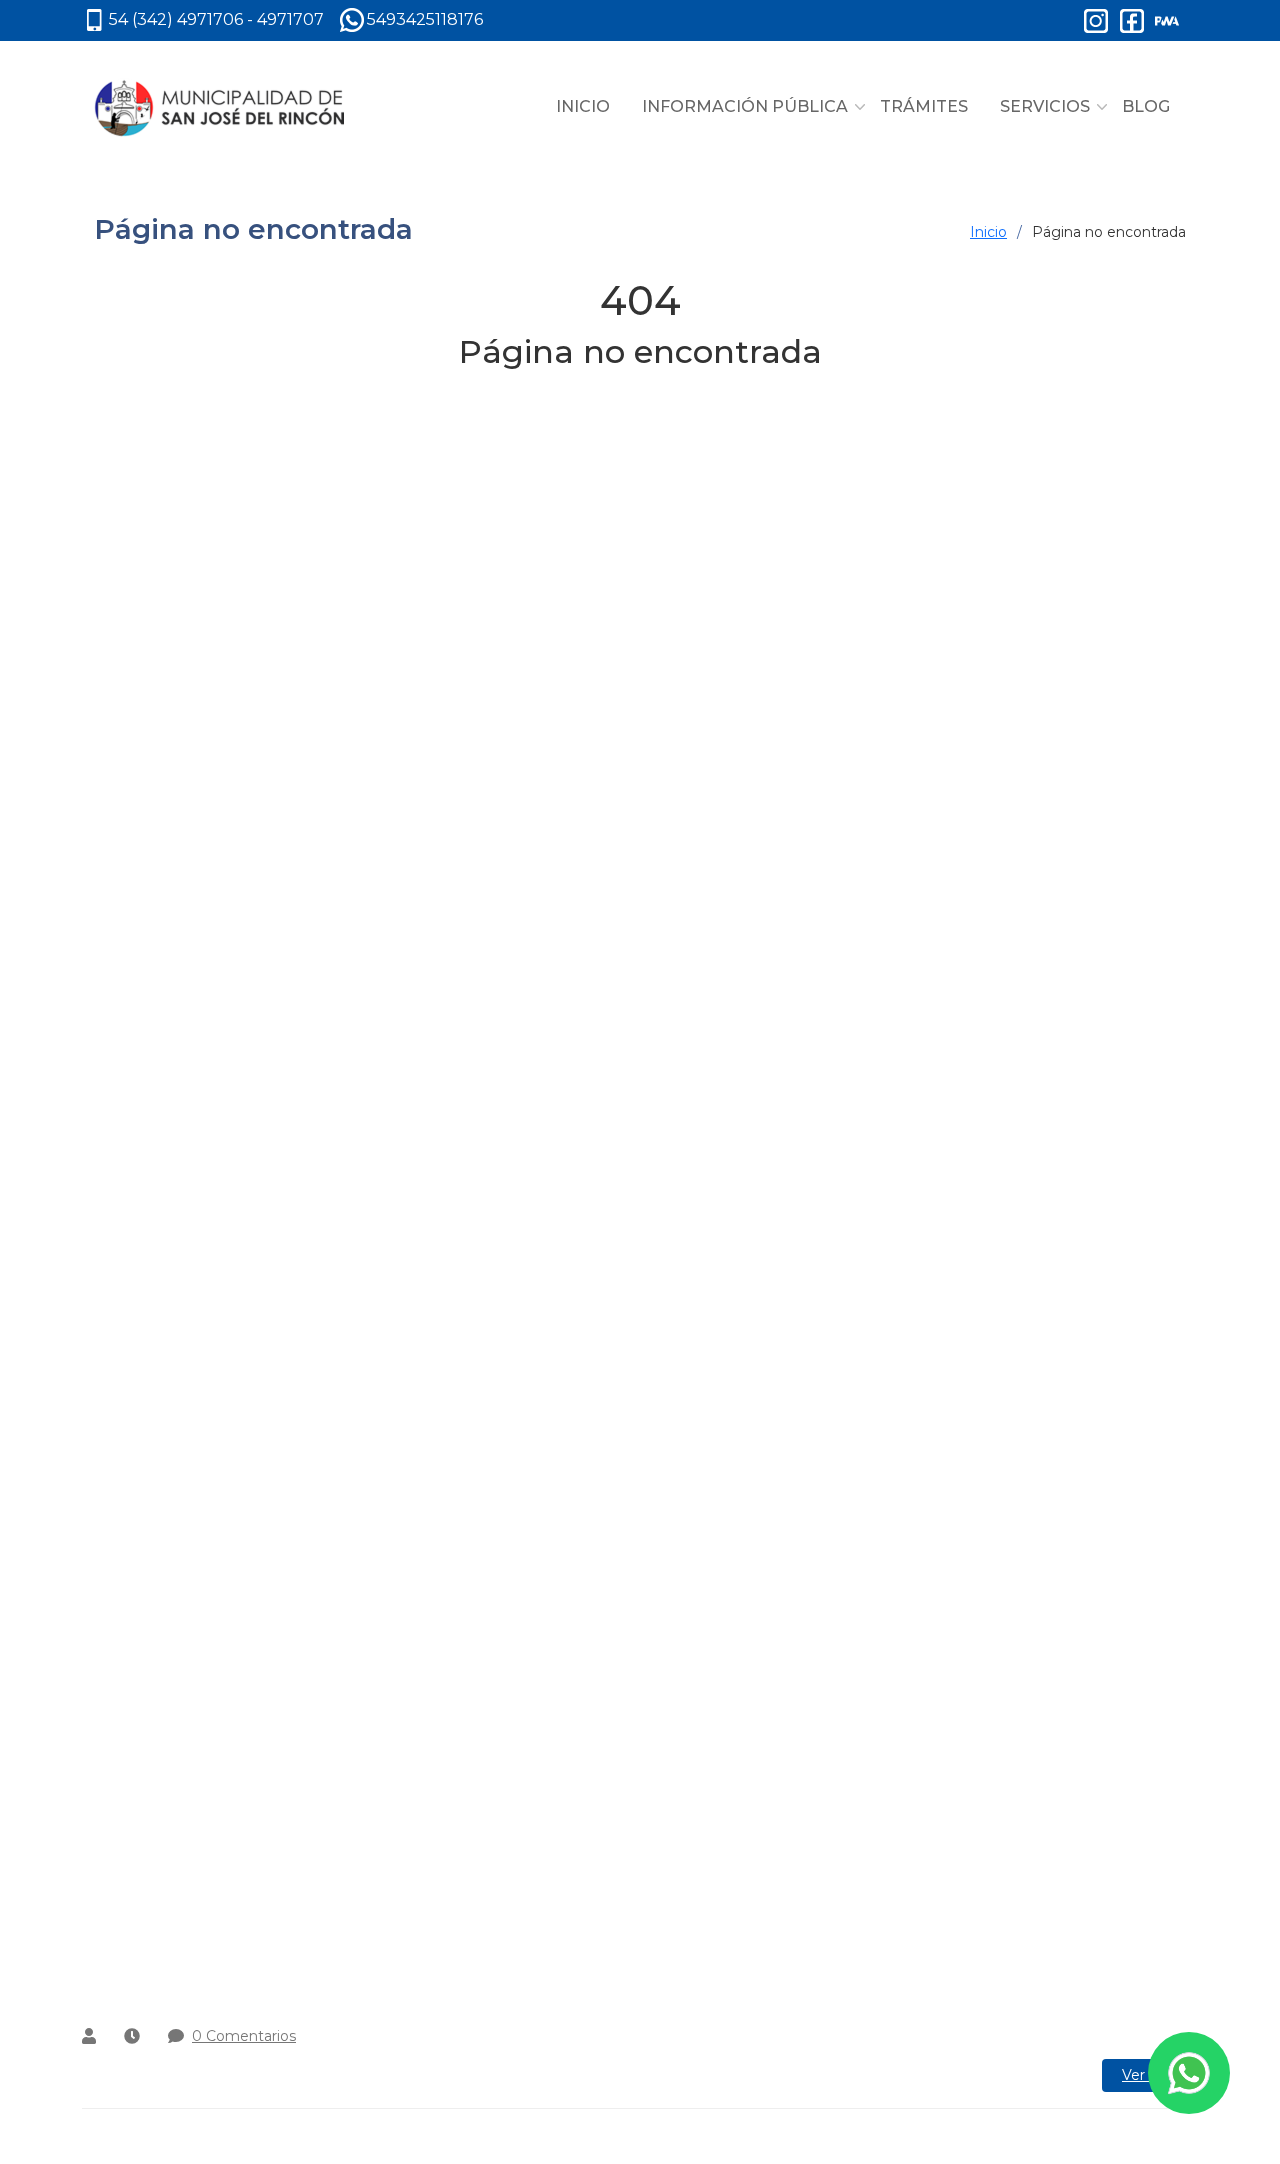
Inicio (988, 232)
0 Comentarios (244, 2036)
